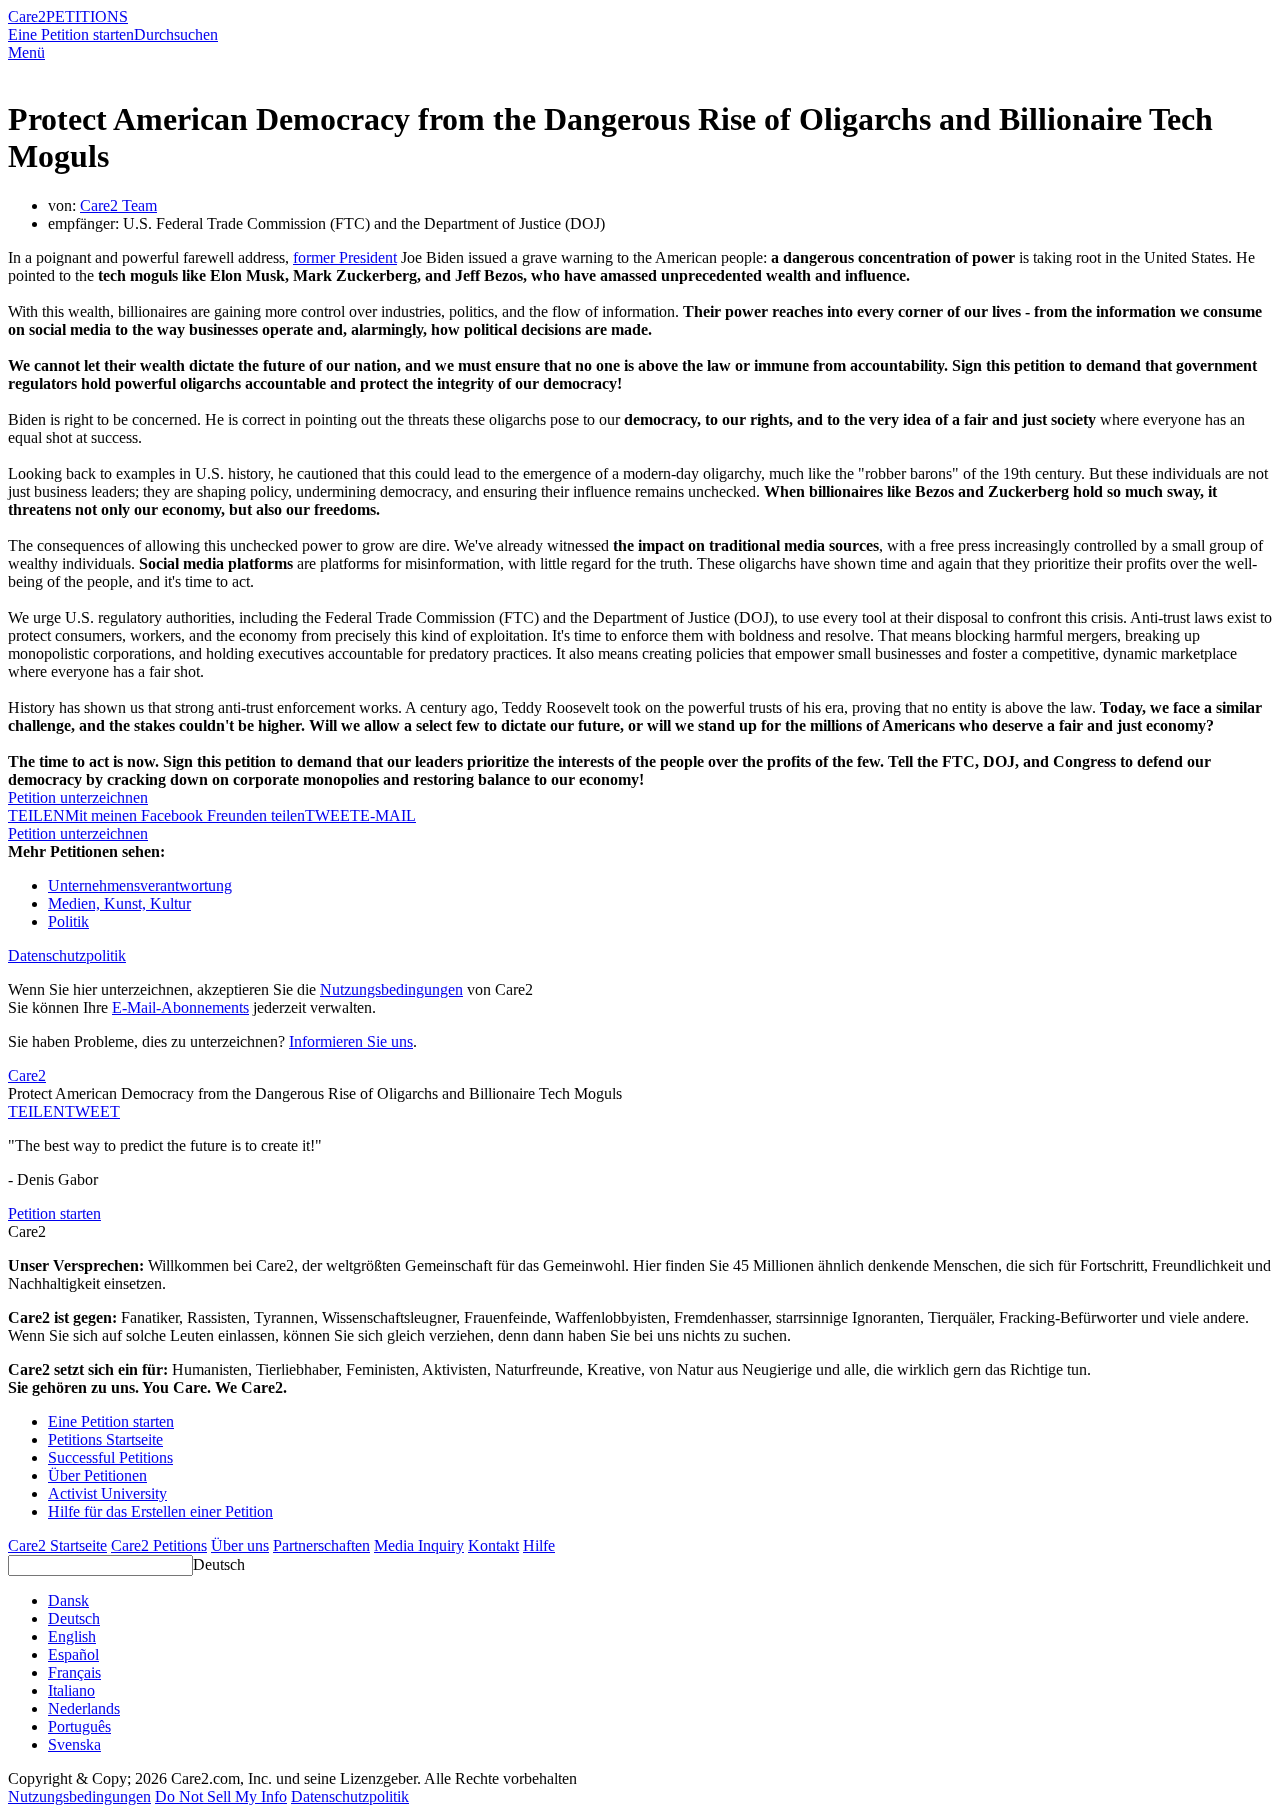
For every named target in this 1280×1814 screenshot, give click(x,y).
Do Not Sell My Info (221, 1796)
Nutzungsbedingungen (391, 989)
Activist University (107, 1493)
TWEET (332, 815)
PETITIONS (87, 16)
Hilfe (539, 1545)
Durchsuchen (176, 34)
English (72, 1636)
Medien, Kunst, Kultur (119, 903)
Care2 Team (118, 205)
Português (79, 1726)
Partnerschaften (321, 1545)
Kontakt (493, 1545)
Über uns (240, 1545)
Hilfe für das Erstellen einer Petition (160, 1511)
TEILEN (36, 1111)
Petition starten (54, 1213)
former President (345, 257)
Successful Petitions (110, 1457)
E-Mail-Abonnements (180, 1007)
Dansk (68, 1600)
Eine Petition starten (71, 34)
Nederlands (84, 1708)
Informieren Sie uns (351, 1041)
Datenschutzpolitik (67, 955)
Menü (26, 52)
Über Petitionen (97, 1475)
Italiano (71, 1690)
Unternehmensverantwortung (140, 885)
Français (74, 1672)
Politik (68, 921)
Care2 (27, 16)
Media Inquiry (419, 1545)
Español (73, 1654)
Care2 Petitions (159, 1545)
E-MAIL (388, 815)
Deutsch (219, 1564)
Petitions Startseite (105, 1439)
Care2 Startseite (57, 1545)
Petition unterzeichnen (78, 797)
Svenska (74, 1744)
